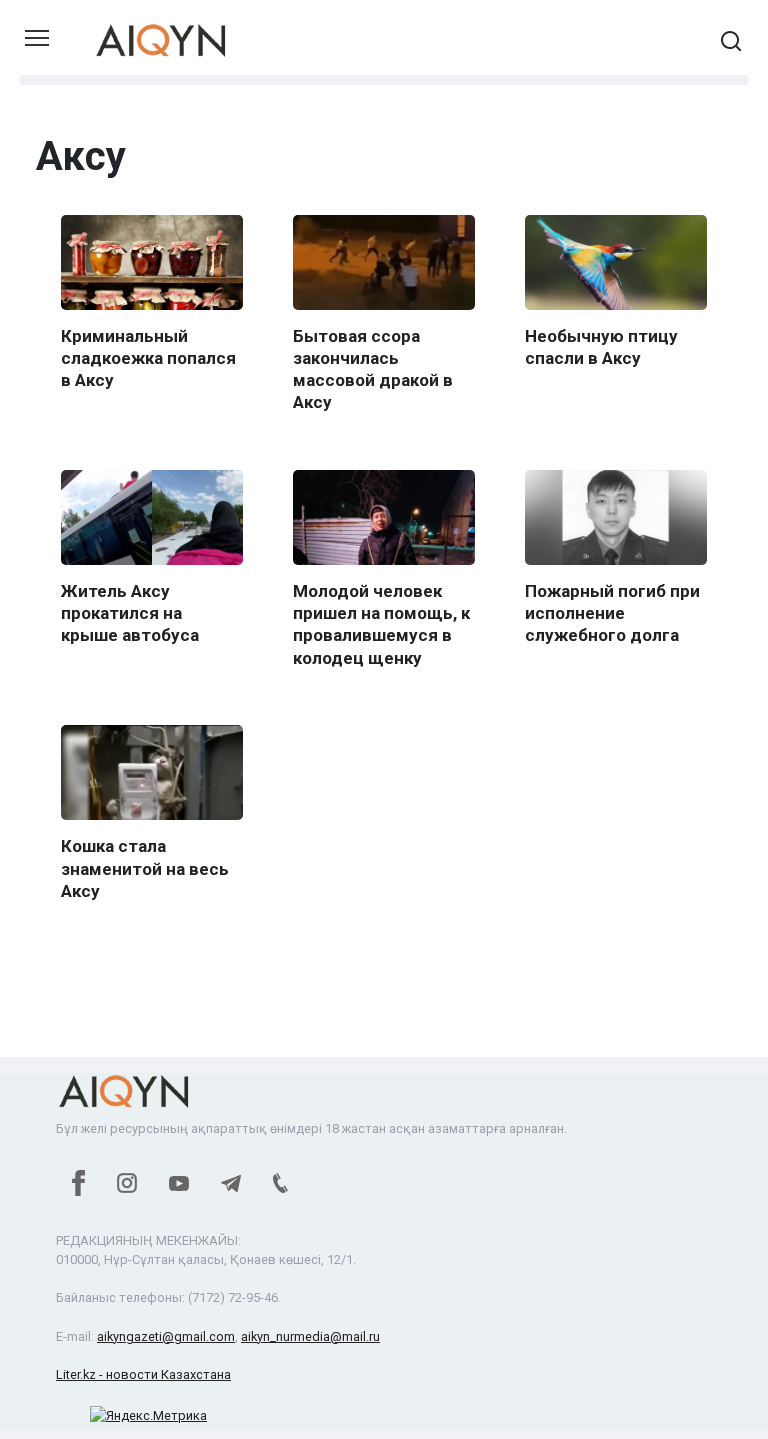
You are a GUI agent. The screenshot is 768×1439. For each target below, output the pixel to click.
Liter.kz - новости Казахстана (143, 1374)
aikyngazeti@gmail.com (166, 1336)
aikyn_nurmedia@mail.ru (310, 1336)
